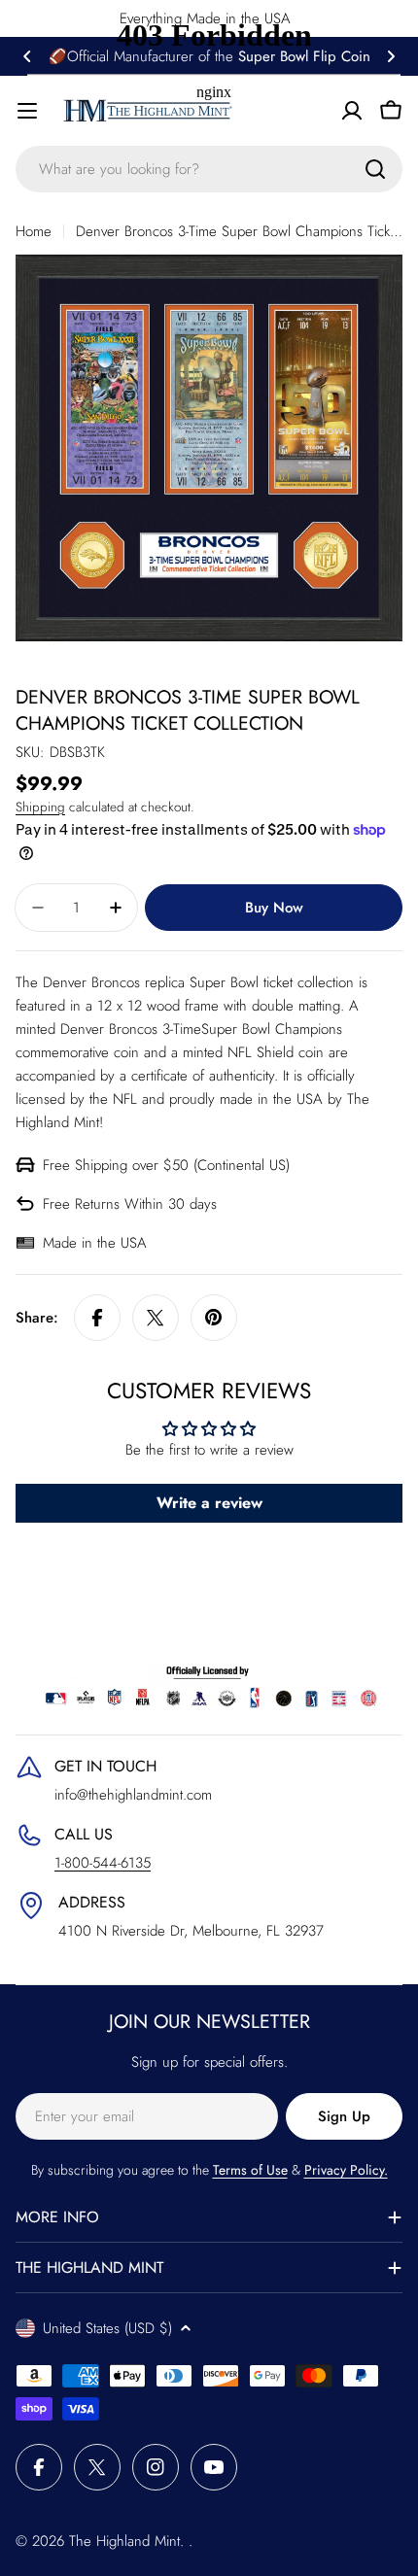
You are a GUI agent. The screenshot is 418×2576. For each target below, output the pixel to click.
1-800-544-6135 (103, 1863)
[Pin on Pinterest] (214, 1318)
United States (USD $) (107, 2328)
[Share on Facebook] (97, 1318)
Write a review (209, 1503)
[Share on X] (156, 1318)
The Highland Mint (124, 2541)
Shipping (40, 807)
